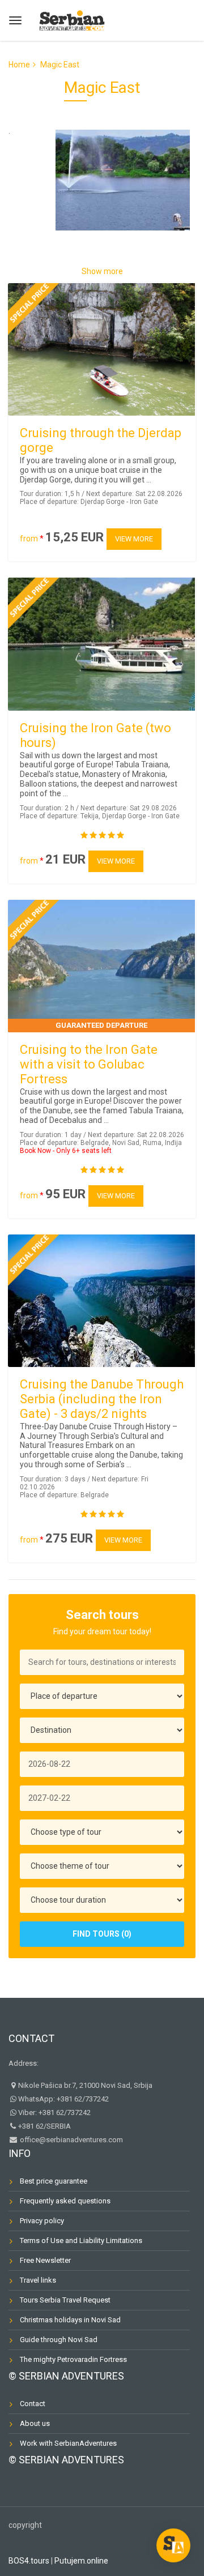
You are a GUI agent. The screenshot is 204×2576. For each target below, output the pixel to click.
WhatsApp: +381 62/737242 (63, 2099)
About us (35, 2423)
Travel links (38, 2280)
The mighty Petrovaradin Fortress (73, 2359)
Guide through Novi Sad (59, 2340)
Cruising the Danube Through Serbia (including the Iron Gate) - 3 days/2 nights (102, 1399)
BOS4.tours (29, 2561)
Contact (31, 2038)
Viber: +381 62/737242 (54, 2113)
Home (19, 65)
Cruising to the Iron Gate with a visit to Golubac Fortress (89, 1064)
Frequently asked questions (65, 2201)
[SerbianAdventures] (72, 19)
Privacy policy (42, 2221)
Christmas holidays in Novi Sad (70, 2320)
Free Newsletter (45, 2260)
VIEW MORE (134, 539)
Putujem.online (81, 2561)
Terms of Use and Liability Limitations (81, 2240)
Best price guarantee (54, 2181)
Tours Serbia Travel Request (65, 2300)
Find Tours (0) (102, 1934)
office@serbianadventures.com (71, 2140)
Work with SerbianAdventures (68, 2443)
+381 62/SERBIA (44, 2126)
